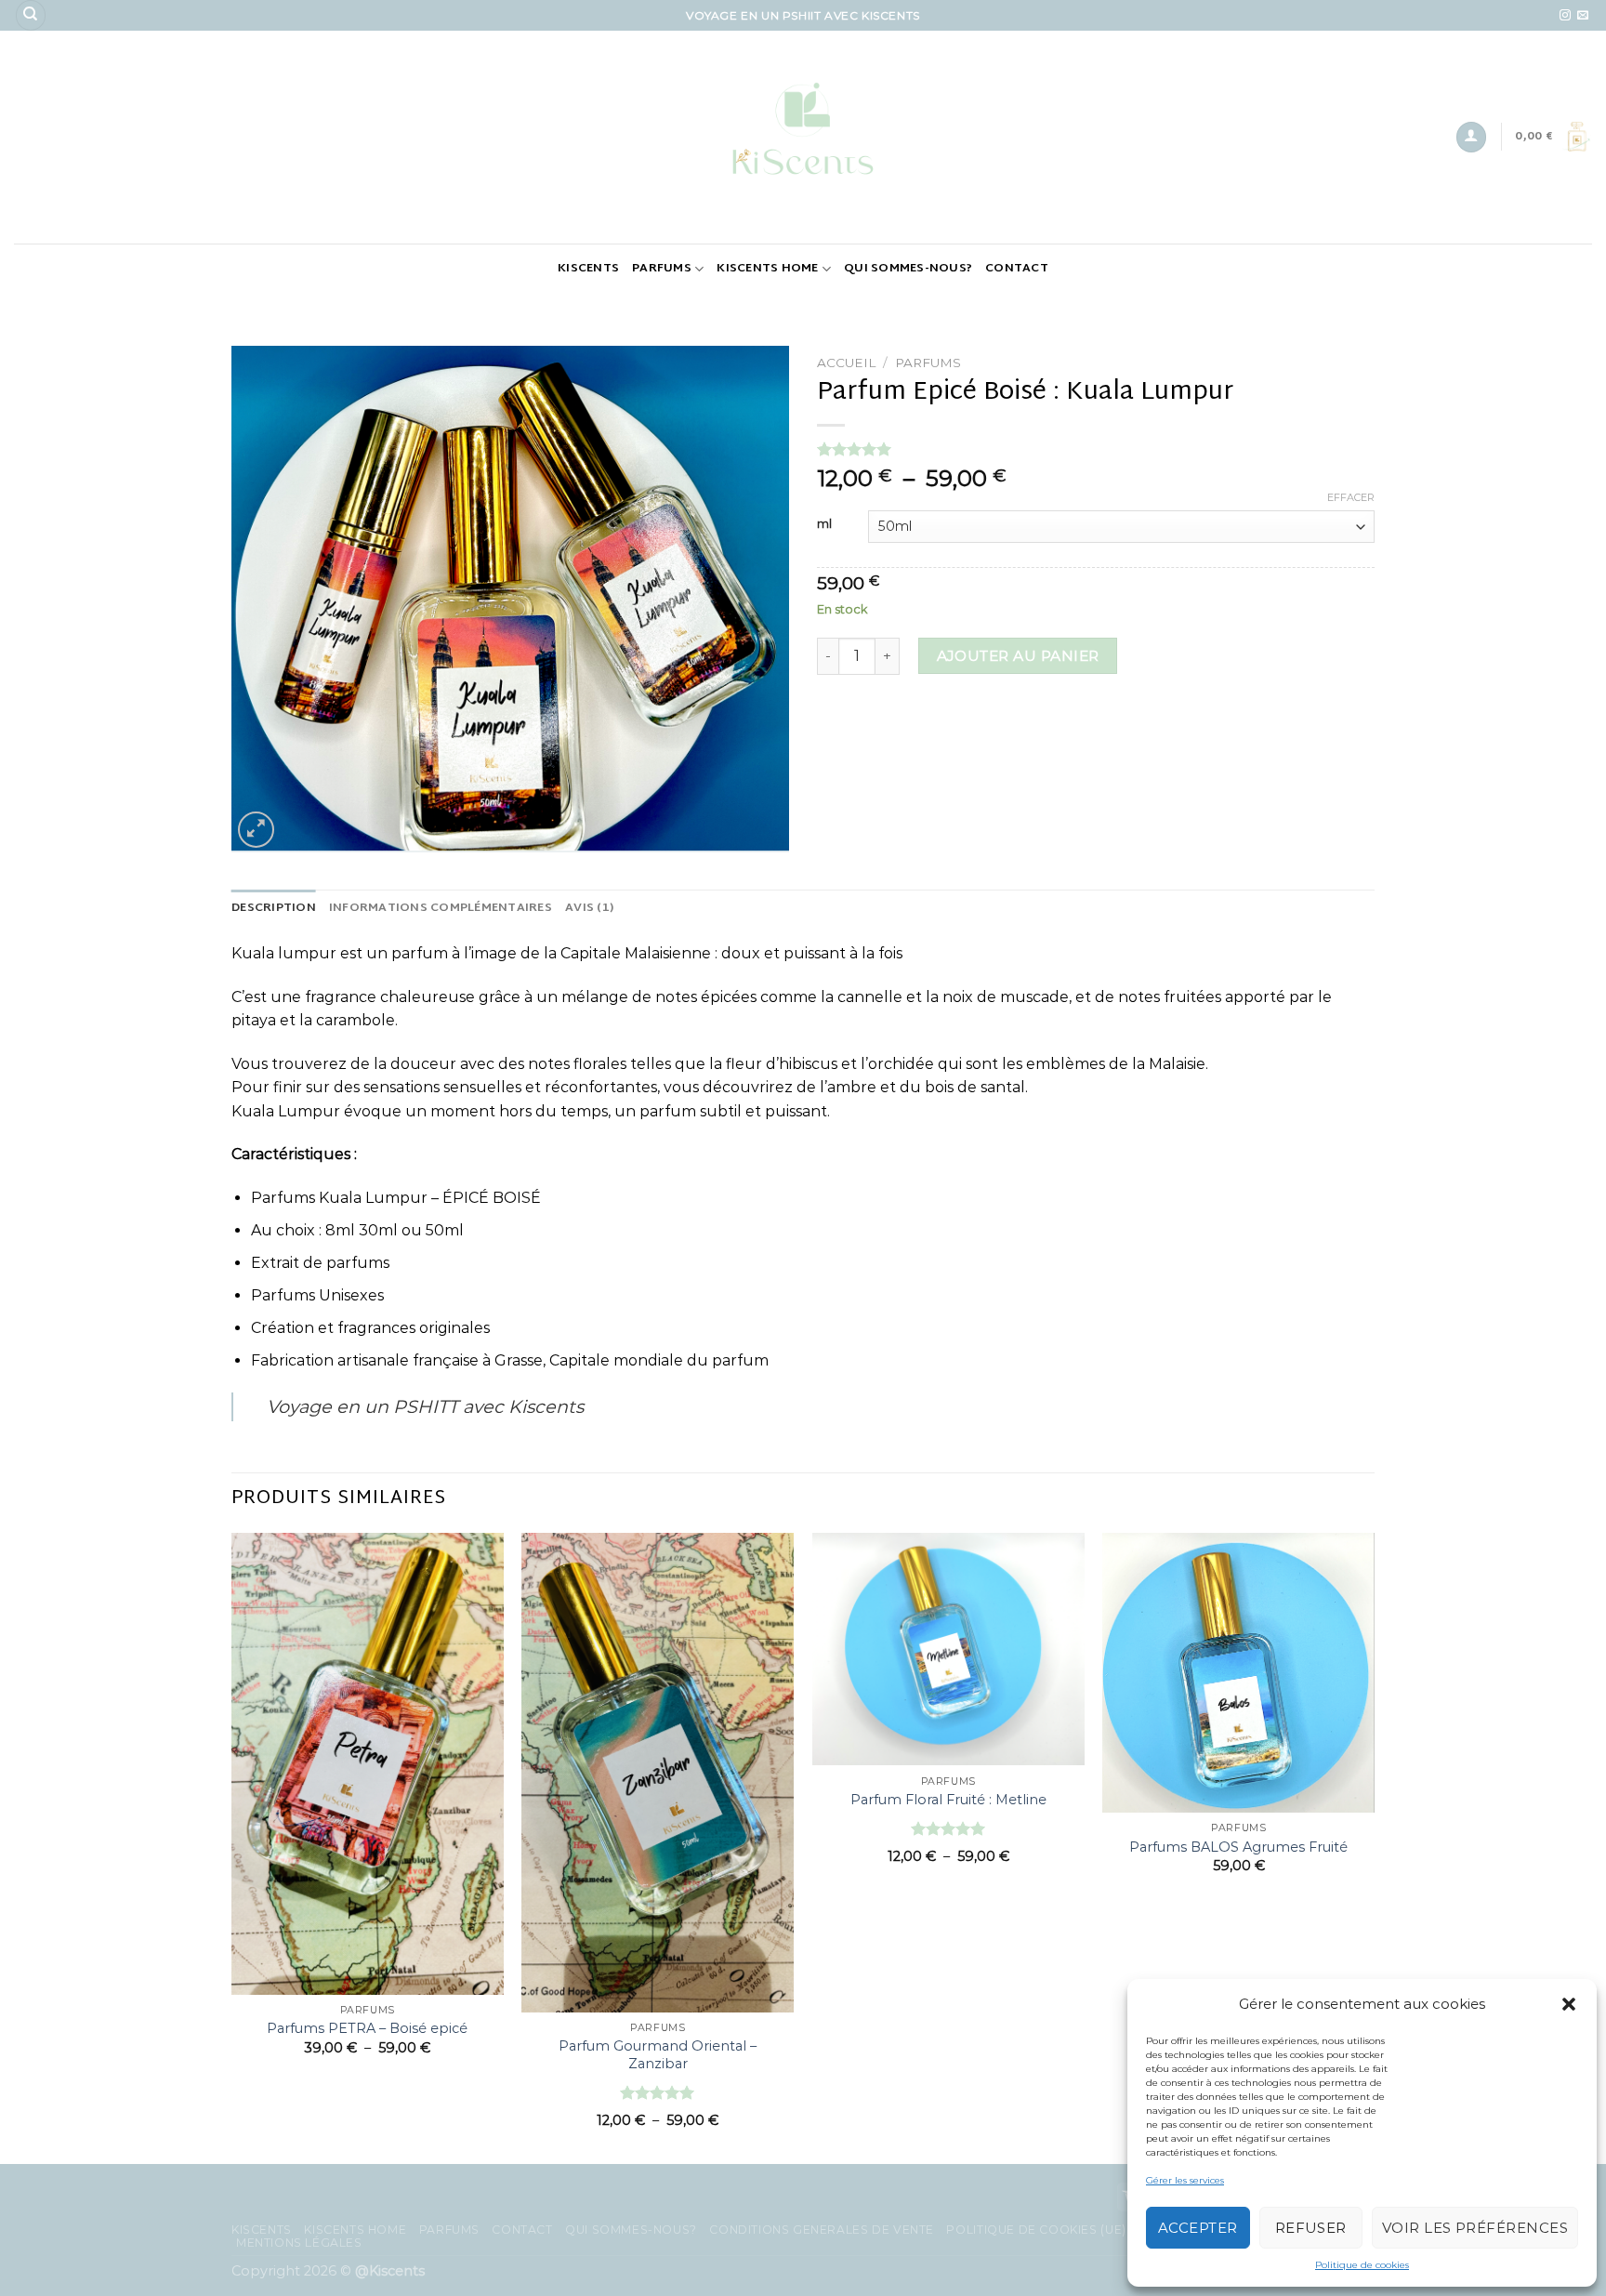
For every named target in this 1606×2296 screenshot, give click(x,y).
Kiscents (588, 269)
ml (824, 524)
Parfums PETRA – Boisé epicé (367, 2028)
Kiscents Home (767, 269)
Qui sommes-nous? (908, 269)
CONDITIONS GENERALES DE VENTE (822, 2230)
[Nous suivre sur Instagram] (1565, 16)
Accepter (1198, 2228)
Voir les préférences (1475, 2228)
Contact (1017, 269)
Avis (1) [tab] (589, 908)
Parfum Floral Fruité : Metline (948, 1800)
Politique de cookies (1362, 2265)
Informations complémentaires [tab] (441, 908)
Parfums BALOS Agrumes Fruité (1238, 1847)
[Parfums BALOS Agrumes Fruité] (1238, 1673)
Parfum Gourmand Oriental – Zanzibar (658, 2055)
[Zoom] (256, 830)
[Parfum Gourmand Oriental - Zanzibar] (658, 1773)
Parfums (662, 269)
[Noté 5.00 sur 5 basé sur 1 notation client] (1096, 449)
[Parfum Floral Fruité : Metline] (948, 1649)
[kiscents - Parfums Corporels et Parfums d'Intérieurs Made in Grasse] (803, 137)
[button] (1569, 2004)
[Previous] (232, 1847)
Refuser (1311, 2228)
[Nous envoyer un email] (1583, 16)
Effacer (1351, 497)
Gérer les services (1185, 2180)
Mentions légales (299, 2243)
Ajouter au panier (1018, 656)
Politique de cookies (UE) (1036, 2230)
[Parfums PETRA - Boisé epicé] (368, 1764)
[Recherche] (31, 15)
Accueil (846, 363)
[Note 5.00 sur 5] (658, 2092)
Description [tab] (274, 908)
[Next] (1374, 1847)
